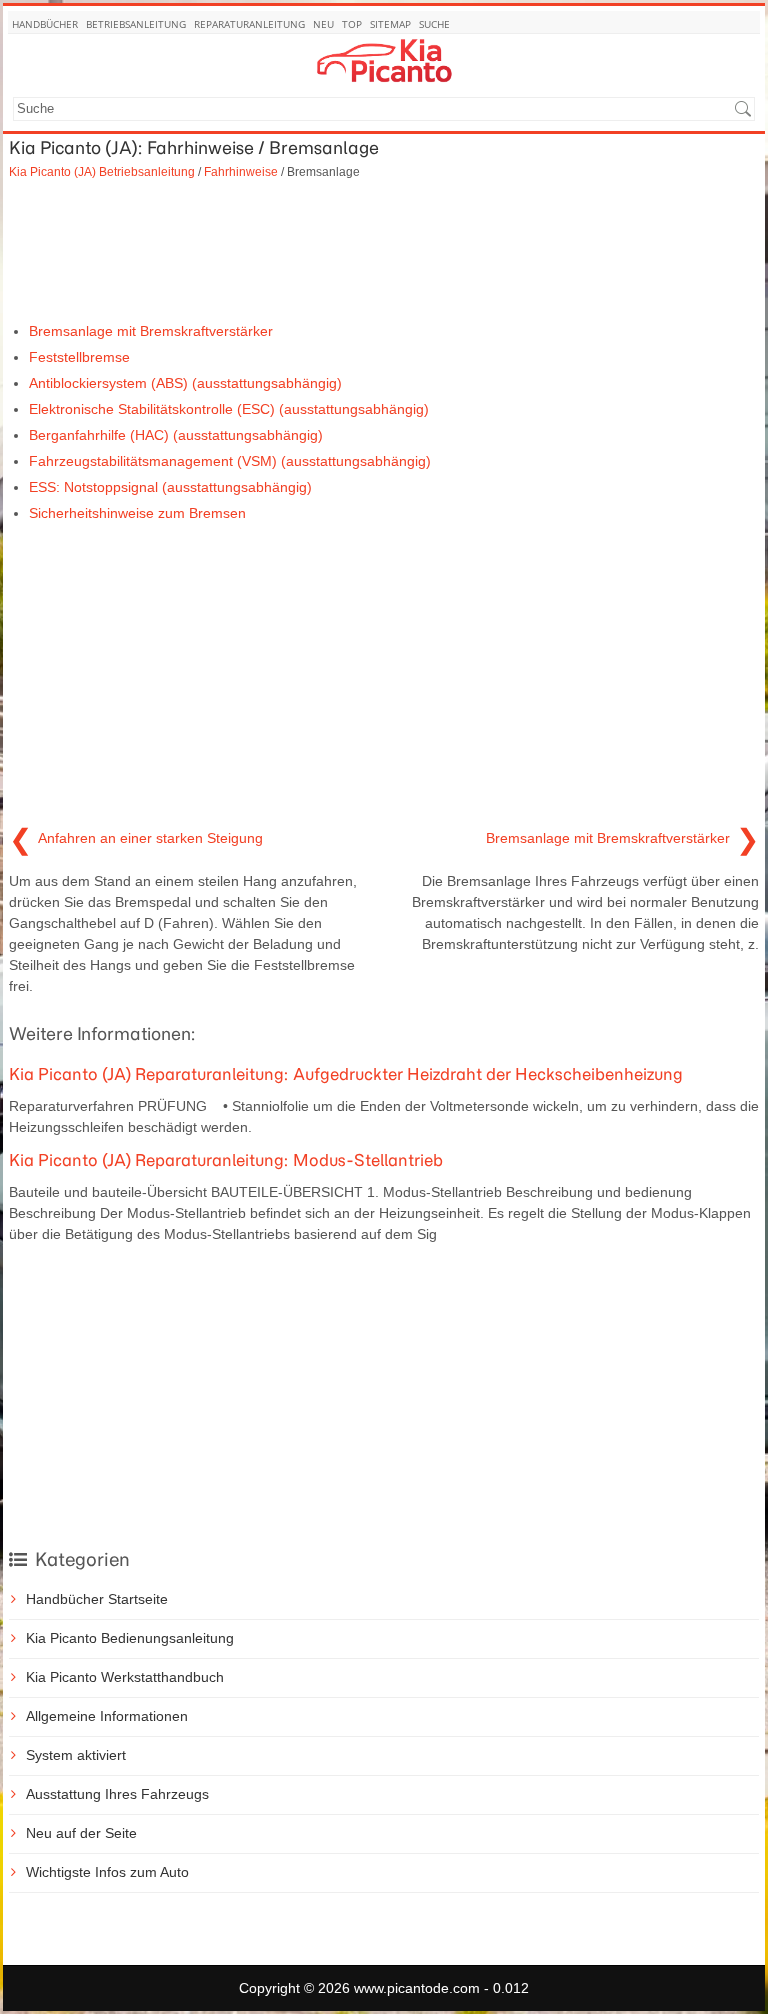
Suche (434, 24)
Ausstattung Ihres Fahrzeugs (117, 1794)
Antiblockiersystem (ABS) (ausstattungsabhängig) (185, 383)
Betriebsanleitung (136, 24)
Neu (323, 24)
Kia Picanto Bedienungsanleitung (130, 1638)
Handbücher (45, 24)
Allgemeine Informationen (107, 1716)
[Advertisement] (384, 251)
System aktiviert (76, 1755)
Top (352, 24)
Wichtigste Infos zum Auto (107, 1872)
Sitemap (390, 24)
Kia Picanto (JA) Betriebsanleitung (102, 171)
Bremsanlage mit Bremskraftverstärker (151, 331)
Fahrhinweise (241, 171)
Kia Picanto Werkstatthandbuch (125, 1677)
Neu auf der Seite (81, 1833)
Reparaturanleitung (249, 24)
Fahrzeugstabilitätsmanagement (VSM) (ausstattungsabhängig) (230, 461)
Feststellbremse (79, 357)
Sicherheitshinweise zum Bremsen (137, 513)
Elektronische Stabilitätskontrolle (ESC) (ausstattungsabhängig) (229, 409)
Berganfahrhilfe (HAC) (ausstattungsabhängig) (176, 435)
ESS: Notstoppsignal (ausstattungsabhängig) (170, 487)
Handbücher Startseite (97, 1599)
